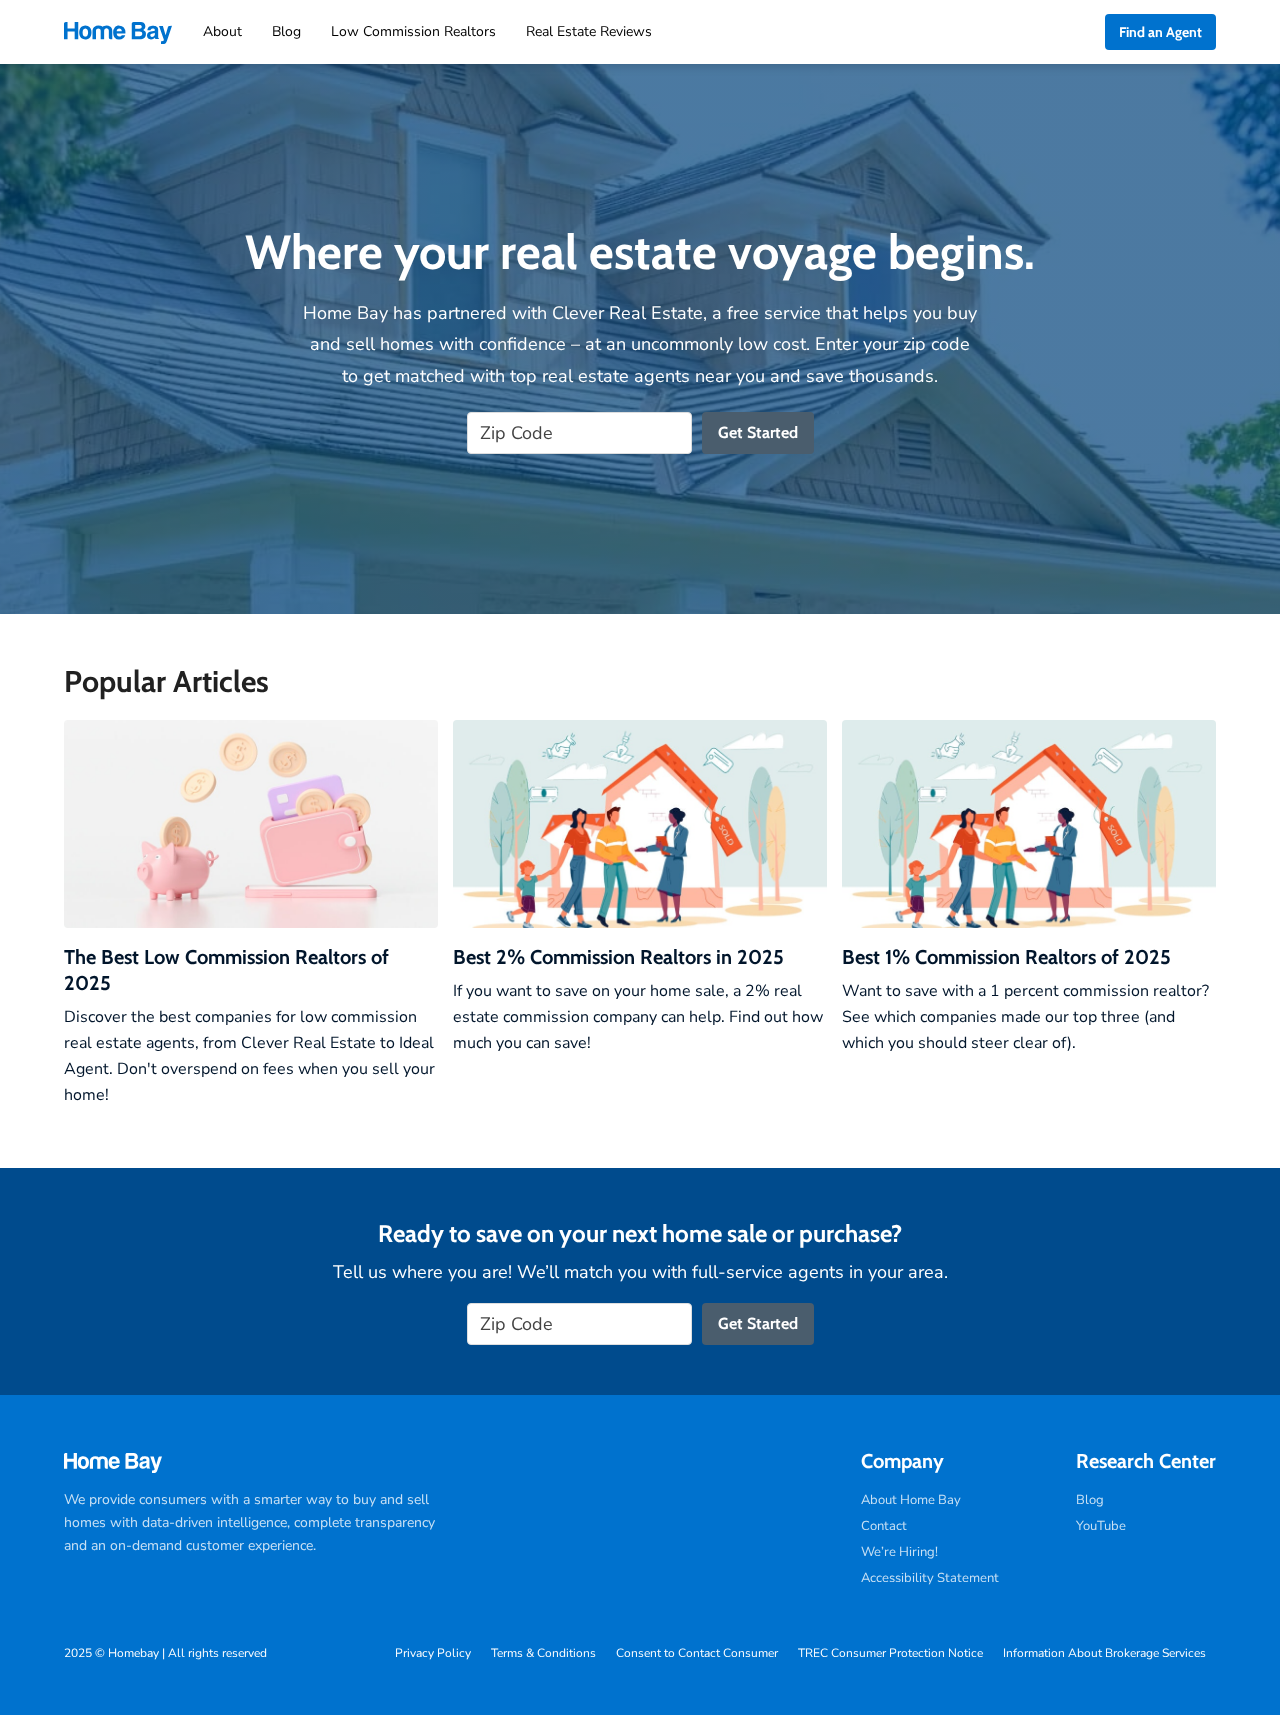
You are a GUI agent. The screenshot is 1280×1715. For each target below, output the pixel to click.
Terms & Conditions (543, 1653)
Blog (286, 31)
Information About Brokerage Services (1104, 1653)
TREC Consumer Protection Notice (890, 1653)
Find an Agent (1160, 32)
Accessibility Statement (930, 1578)
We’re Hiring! (899, 1552)
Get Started (758, 432)
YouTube (1101, 1526)
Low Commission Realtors (413, 31)
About (222, 31)
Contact (884, 1526)
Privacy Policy (433, 1653)
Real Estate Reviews (589, 31)
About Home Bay (911, 1500)
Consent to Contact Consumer (697, 1653)
